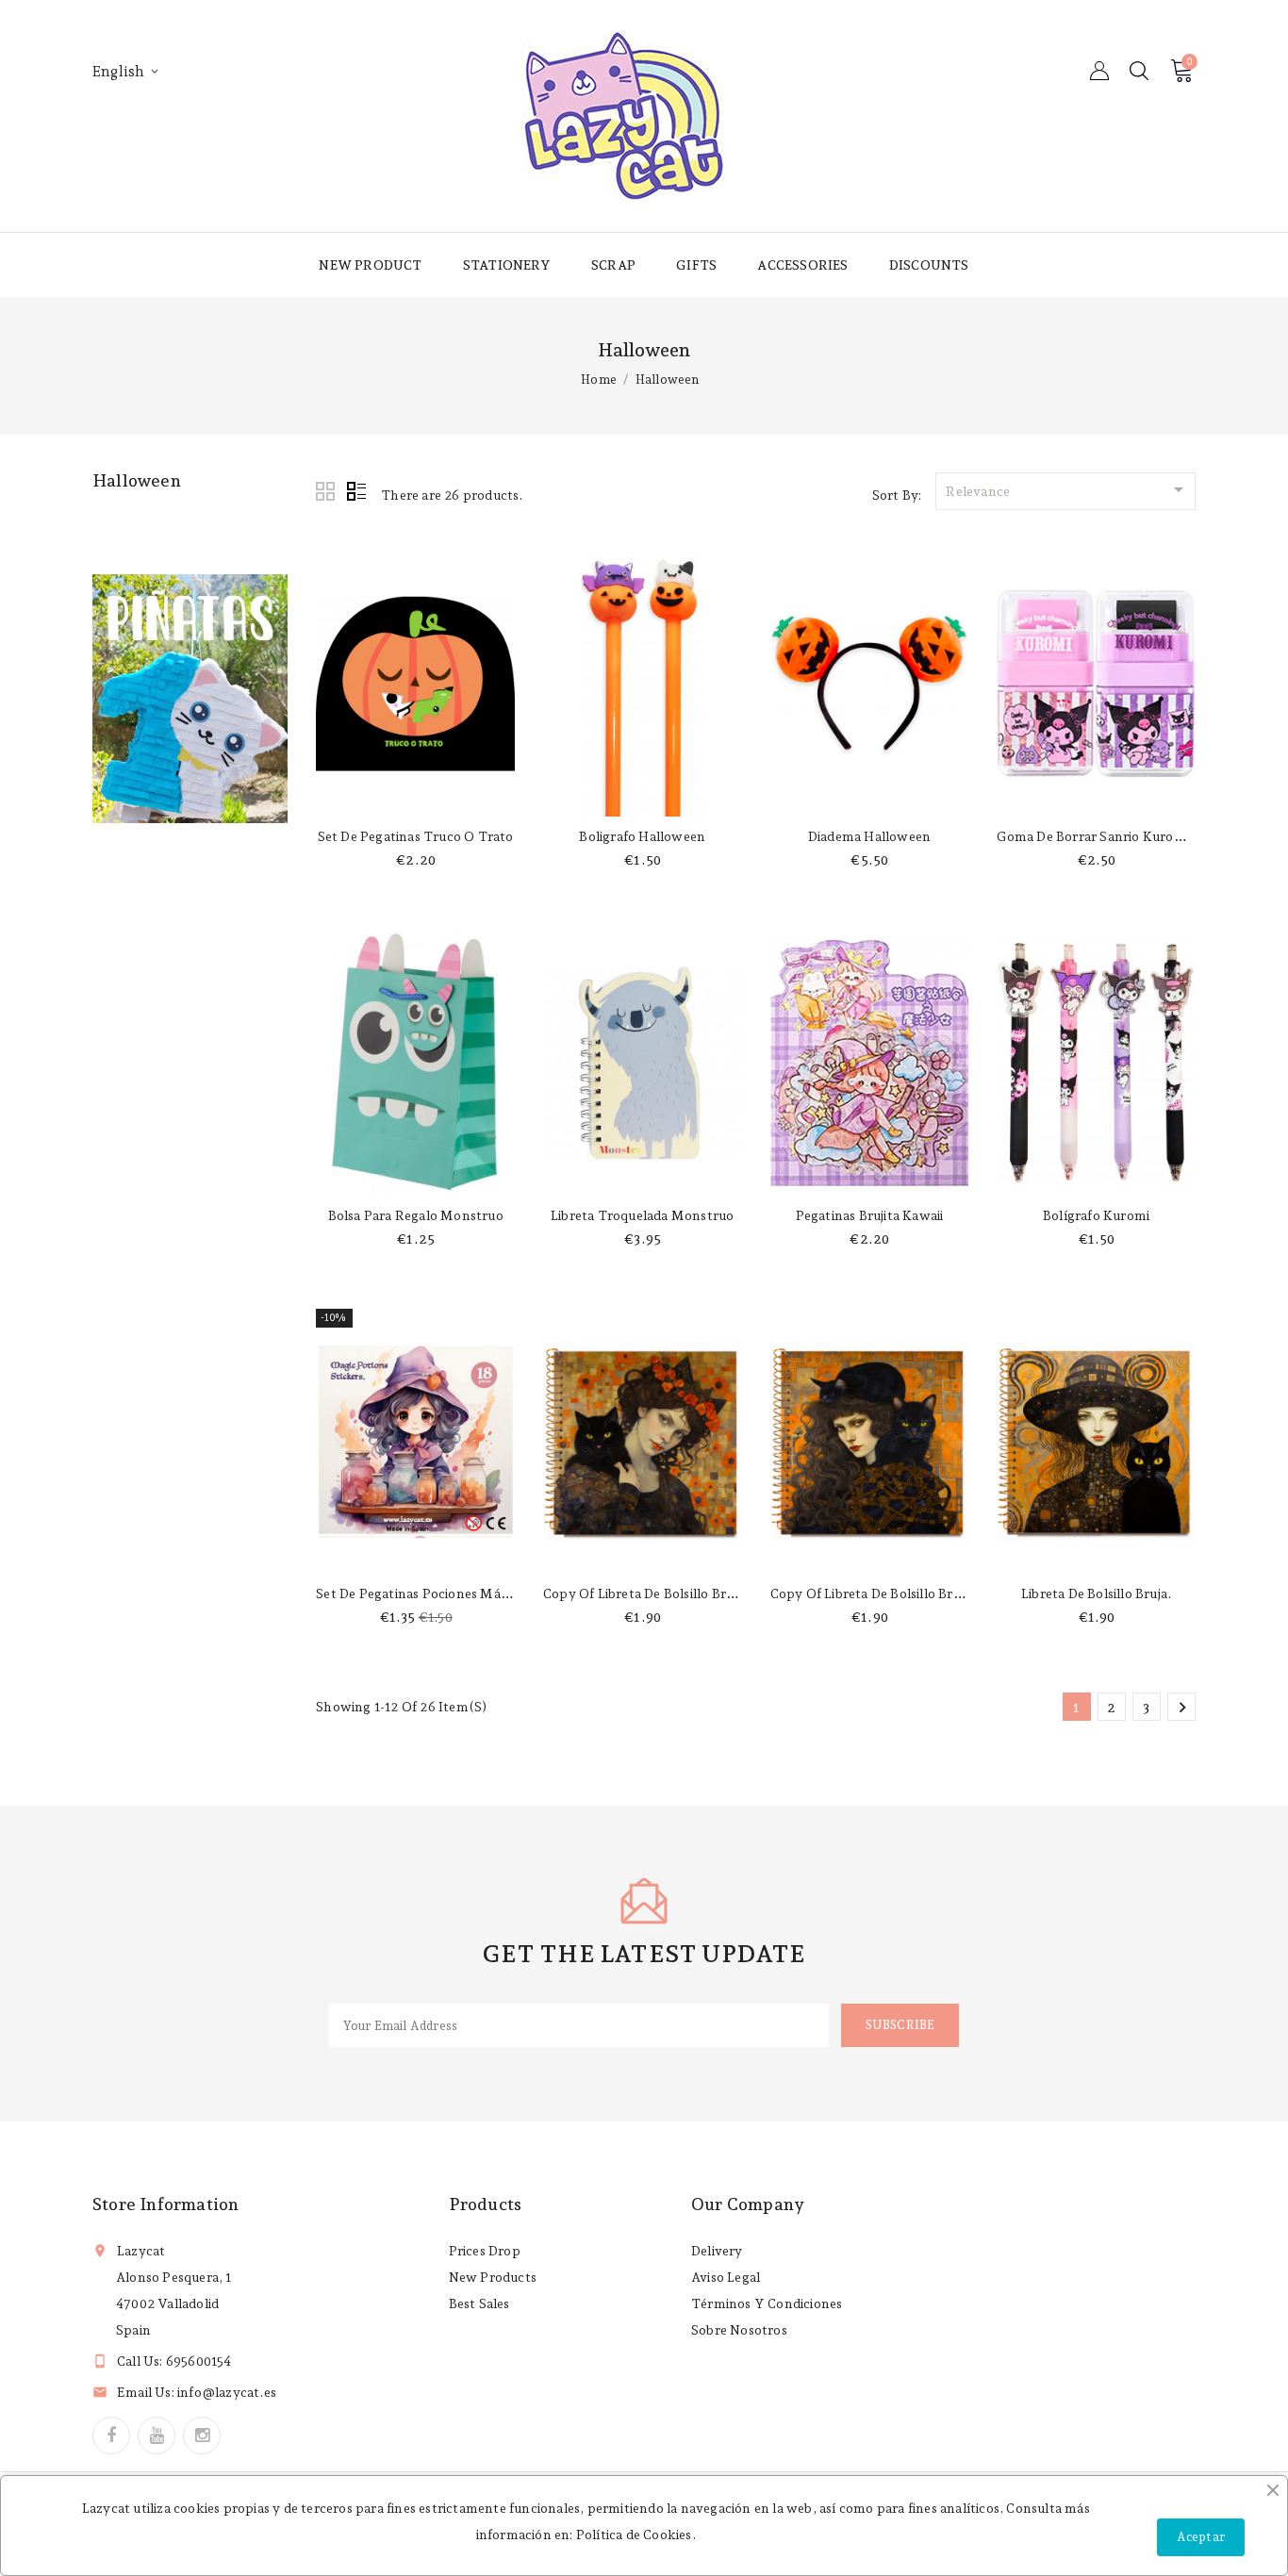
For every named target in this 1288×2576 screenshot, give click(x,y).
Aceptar (1201, 2537)
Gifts (696, 265)
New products (493, 2277)
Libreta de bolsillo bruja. (1096, 1593)
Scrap (613, 265)
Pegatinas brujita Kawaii (870, 1215)
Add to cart (415, 798)
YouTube (157, 2436)
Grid (326, 492)
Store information (165, 2204)
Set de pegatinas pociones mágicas (423, 1593)
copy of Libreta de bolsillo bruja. (645, 1593)
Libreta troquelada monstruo (642, 1215)
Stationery (507, 265)
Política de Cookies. (636, 2535)
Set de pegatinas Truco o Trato (416, 836)
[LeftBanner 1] (190, 699)
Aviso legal (726, 2277)
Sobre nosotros (739, 2330)
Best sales (479, 2304)
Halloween (137, 480)
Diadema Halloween (869, 836)
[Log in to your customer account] (1099, 71)
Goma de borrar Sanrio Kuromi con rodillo (1130, 836)
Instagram (202, 2436)
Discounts (929, 265)
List (356, 492)
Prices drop (485, 2251)
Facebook (111, 2436)
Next (1182, 1708)
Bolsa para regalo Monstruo (416, 1215)
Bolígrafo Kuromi (1096, 1215)
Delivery (717, 2251)
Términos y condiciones (767, 2304)
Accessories (802, 265)
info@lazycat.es (227, 2392)
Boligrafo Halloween (642, 836)
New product (370, 265)
